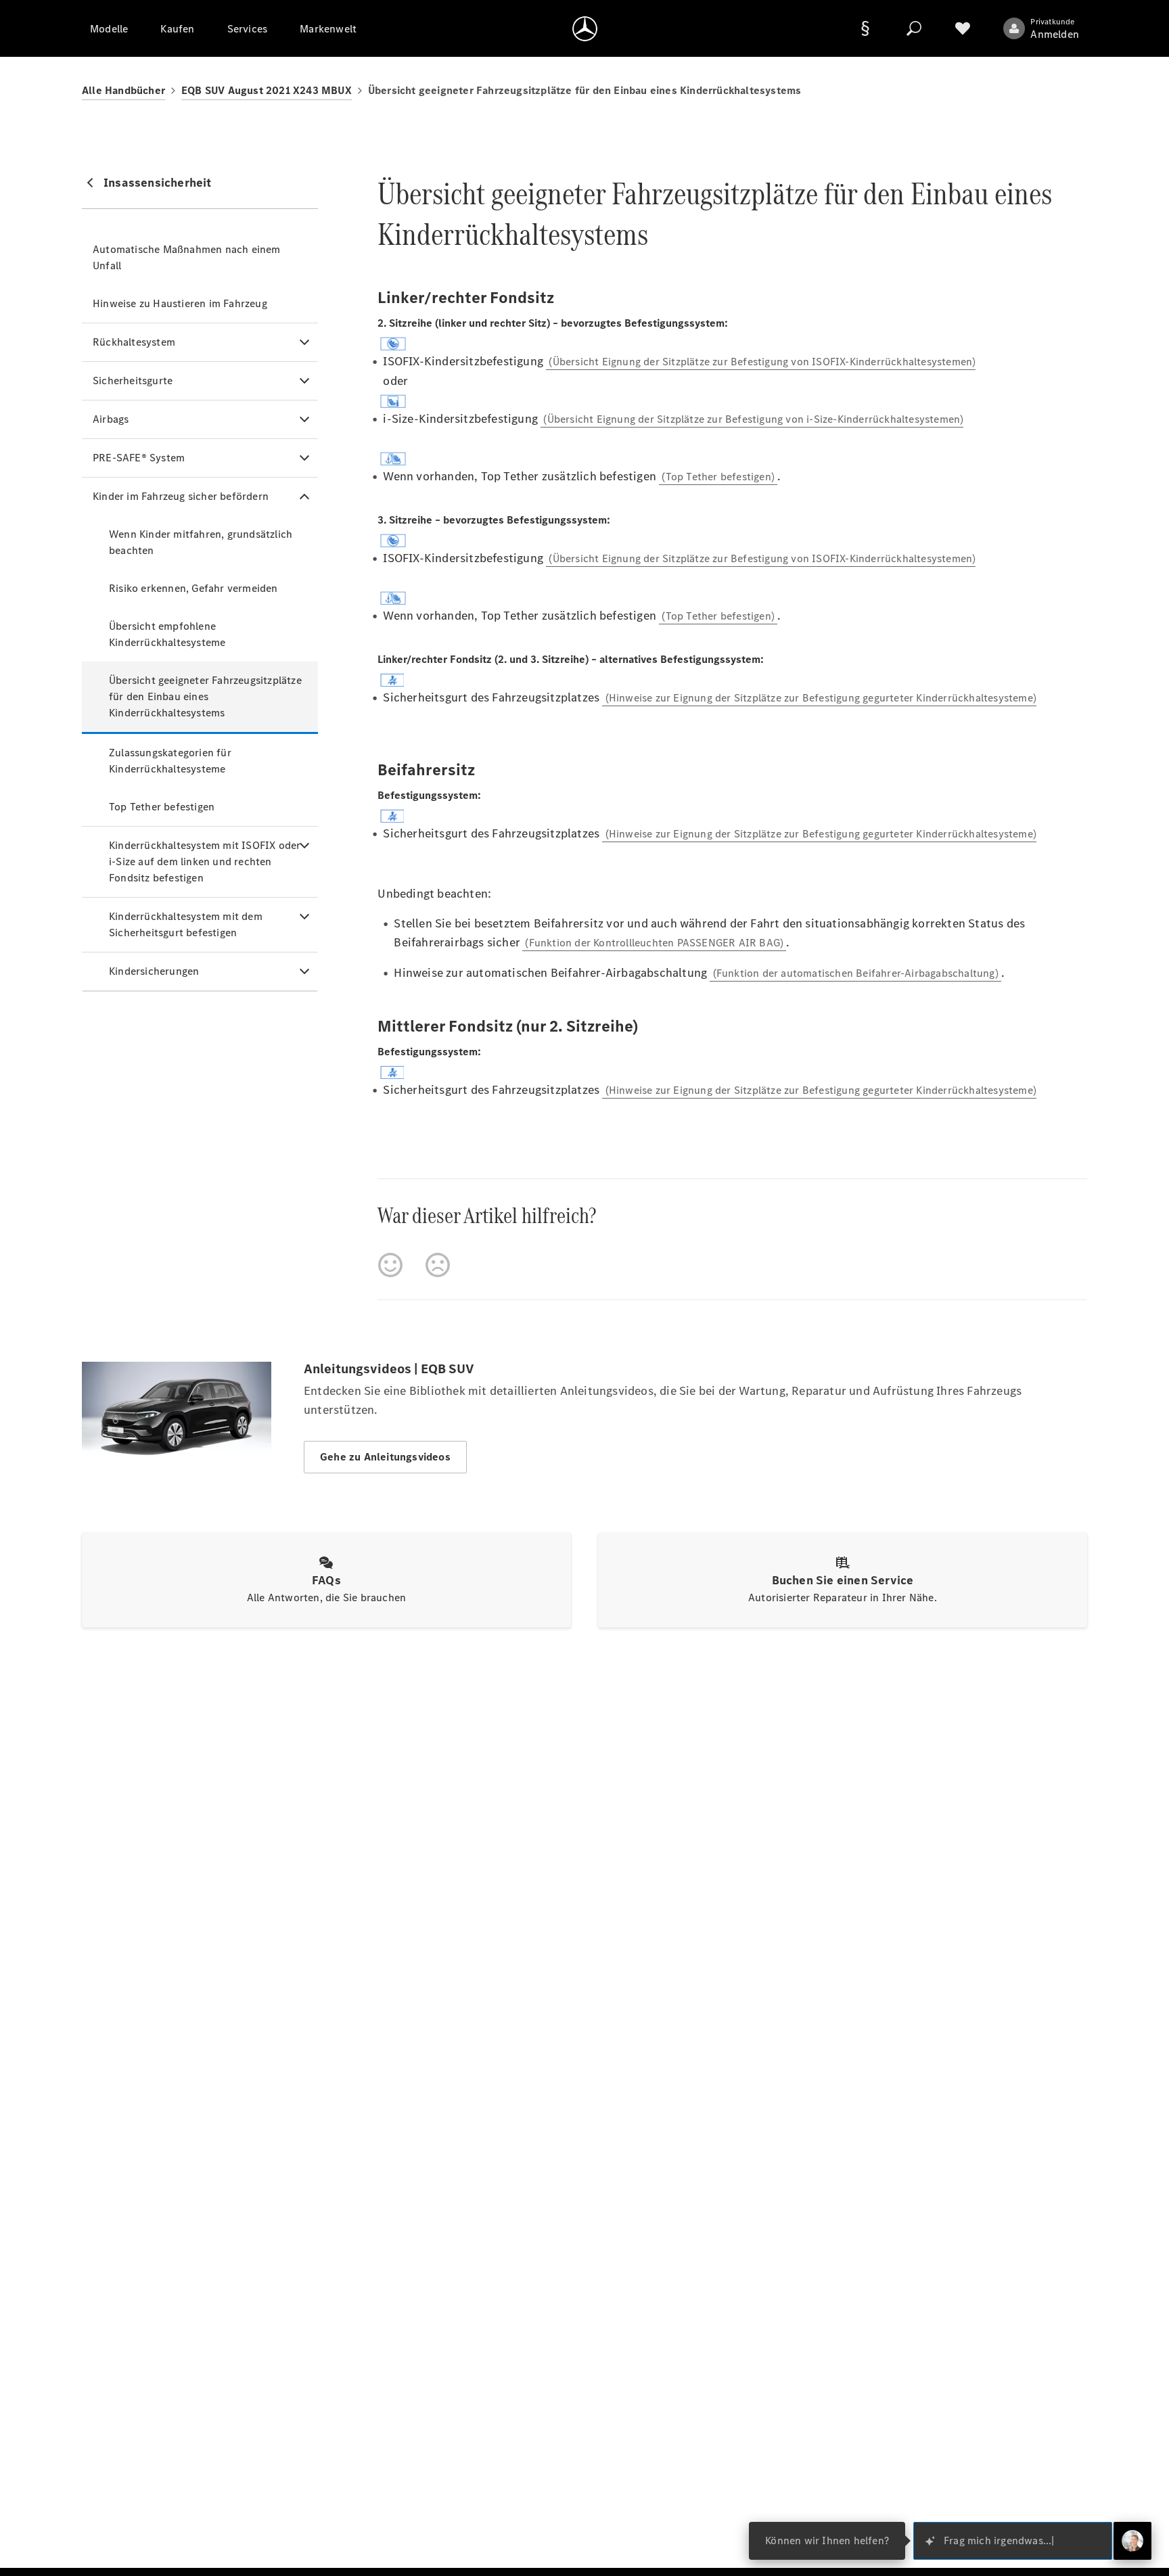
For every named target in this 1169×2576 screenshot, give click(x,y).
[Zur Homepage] (585, 28)
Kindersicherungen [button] (154, 971)
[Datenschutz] (865, 28)
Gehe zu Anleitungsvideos (385, 1457)
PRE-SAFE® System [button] (139, 458)
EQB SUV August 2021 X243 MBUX (267, 90)
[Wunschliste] (963, 28)
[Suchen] (914, 28)
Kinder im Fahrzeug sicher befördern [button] (181, 496)
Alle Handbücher (123, 90)
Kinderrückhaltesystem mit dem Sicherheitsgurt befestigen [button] (186, 924)
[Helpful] (390, 1265)
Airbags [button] (111, 419)
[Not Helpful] (438, 1265)
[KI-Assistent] (1132, 2541)
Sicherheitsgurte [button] (133, 381)
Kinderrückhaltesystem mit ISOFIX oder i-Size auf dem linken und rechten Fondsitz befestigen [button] (205, 861)
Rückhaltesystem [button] (134, 342)
